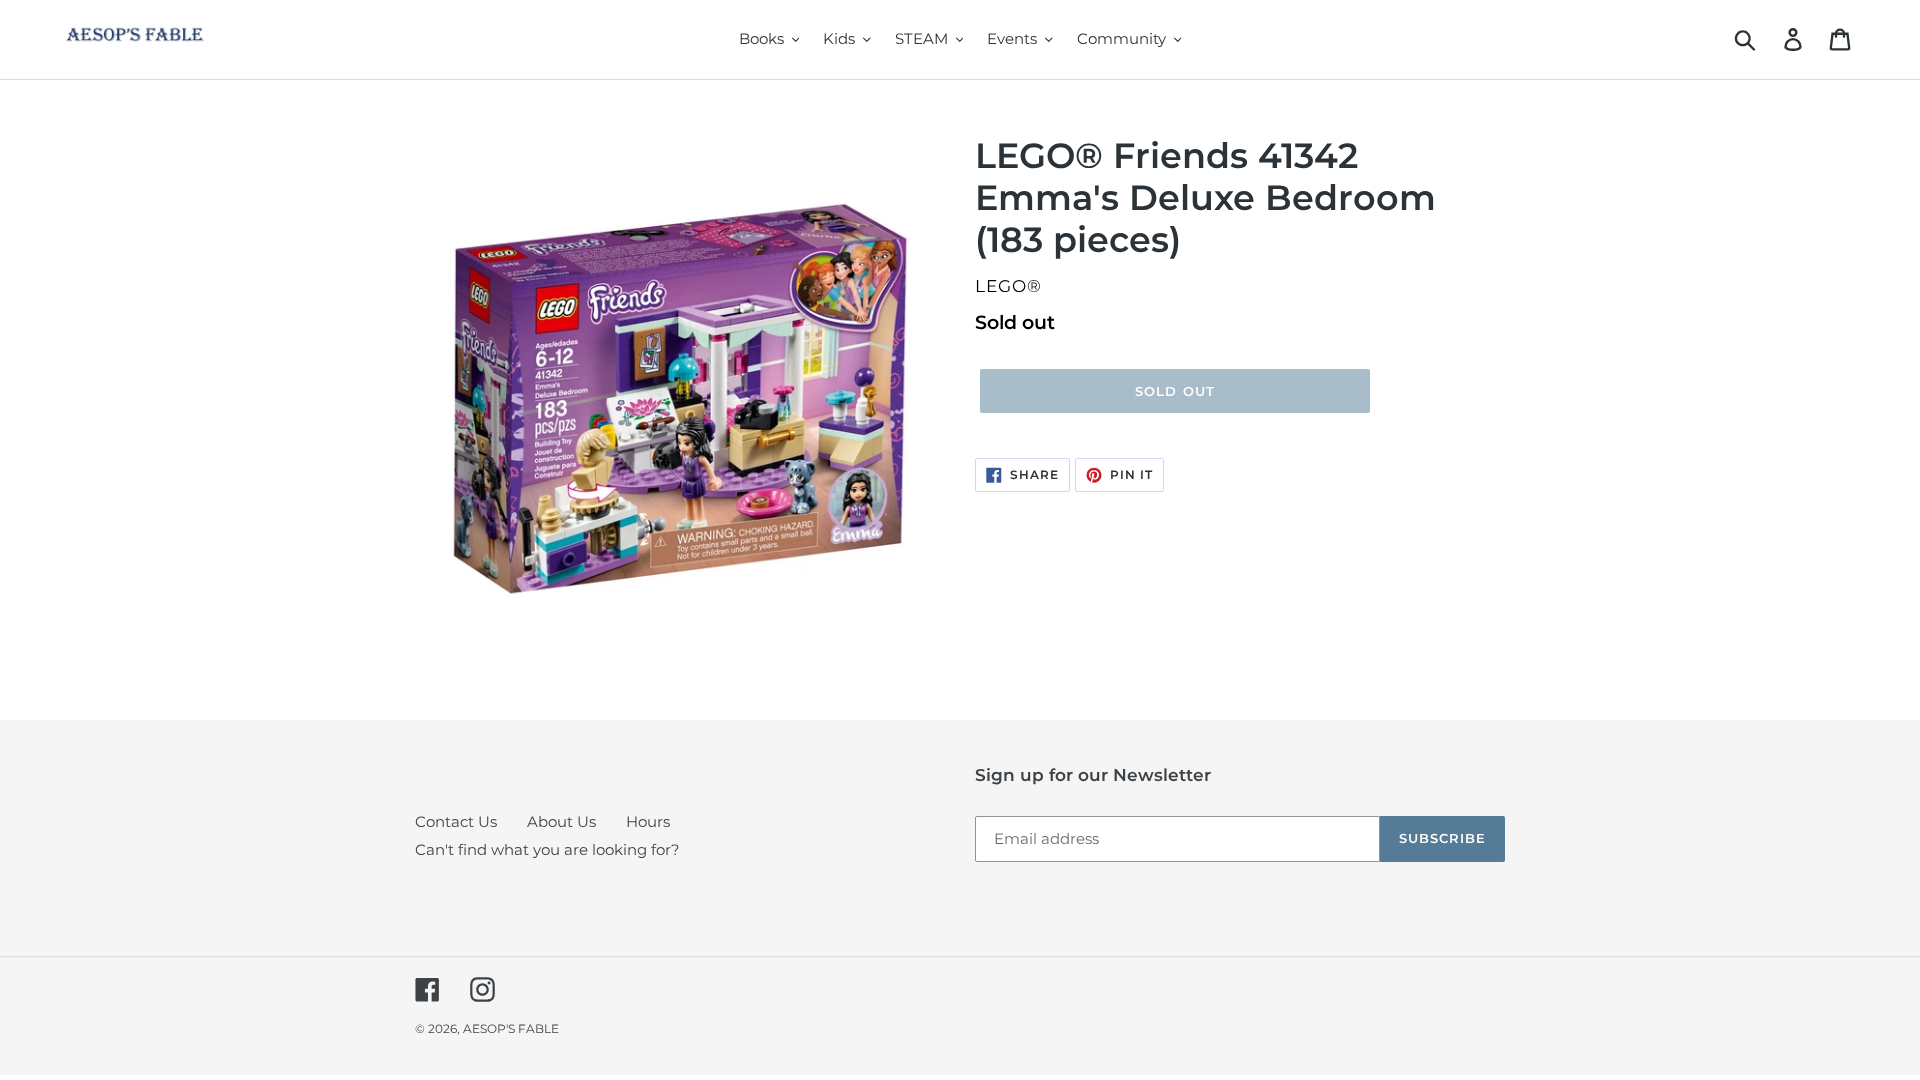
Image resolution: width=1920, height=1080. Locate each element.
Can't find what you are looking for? (547, 849)
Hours (648, 821)
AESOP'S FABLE (511, 1028)
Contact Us (456, 821)
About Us (561, 821)
